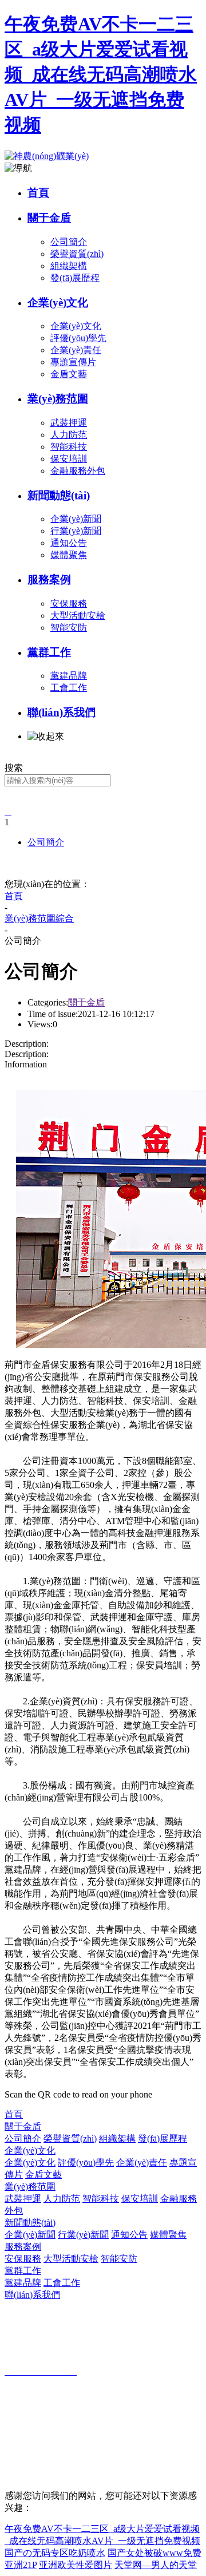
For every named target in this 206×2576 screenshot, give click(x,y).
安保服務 (23, 2259)
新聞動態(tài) (59, 495)
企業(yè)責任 (142, 2163)
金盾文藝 (43, 2175)
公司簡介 (46, 842)
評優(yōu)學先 (86, 2163)
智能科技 (101, 2199)
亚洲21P (21, 2565)
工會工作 (62, 2283)
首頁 (38, 193)
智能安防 (119, 2259)
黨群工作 (49, 652)
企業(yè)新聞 (30, 2235)
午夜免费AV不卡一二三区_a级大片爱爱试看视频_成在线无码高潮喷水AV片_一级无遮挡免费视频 (101, 74)
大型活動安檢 (71, 2259)
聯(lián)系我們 (62, 712)
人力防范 (62, 2199)
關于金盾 (49, 218)
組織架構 (117, 2138)
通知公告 (129, 2235)
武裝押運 (23, 2199)
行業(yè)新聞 (83, 2235)
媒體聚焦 (168, 2235)
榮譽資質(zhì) (70, 2138)
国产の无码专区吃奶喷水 (55, 2553)
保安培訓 (140, 2199)
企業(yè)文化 (58, 302)
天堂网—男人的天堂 (156, 2565)
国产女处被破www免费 (154, 2553)
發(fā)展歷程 (163, 2138)
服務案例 (49, 579)
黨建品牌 (23, 2283)
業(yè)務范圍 (58, 399)
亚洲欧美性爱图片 (76, 2565)
